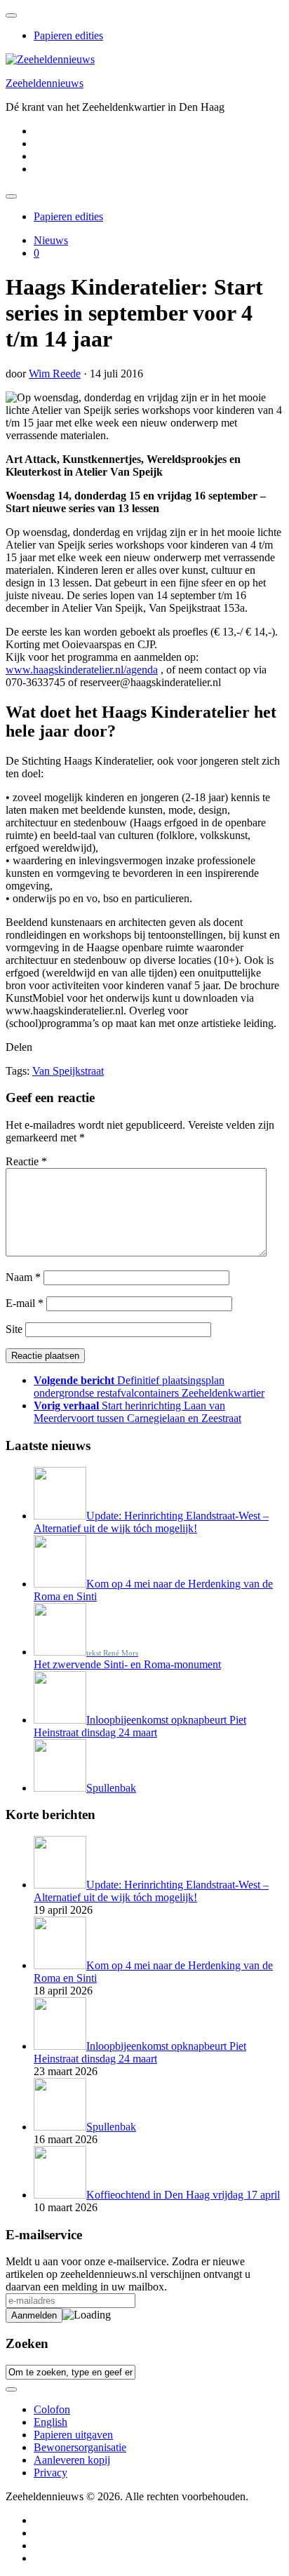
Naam (23, 1277)
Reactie (26, 1161)
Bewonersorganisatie (80, 2447)
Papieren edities (68, 35)
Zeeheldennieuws (45, 83)
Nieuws (51, 240)
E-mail (25, 1303)
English (51, 2422)
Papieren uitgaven (73, 2435)
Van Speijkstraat (68, 1071)
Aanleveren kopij (72, 2460)
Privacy (51, 2473)
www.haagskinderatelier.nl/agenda (82, 670)
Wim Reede (55, 374)
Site (14, 1329)
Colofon (52, 2409)
